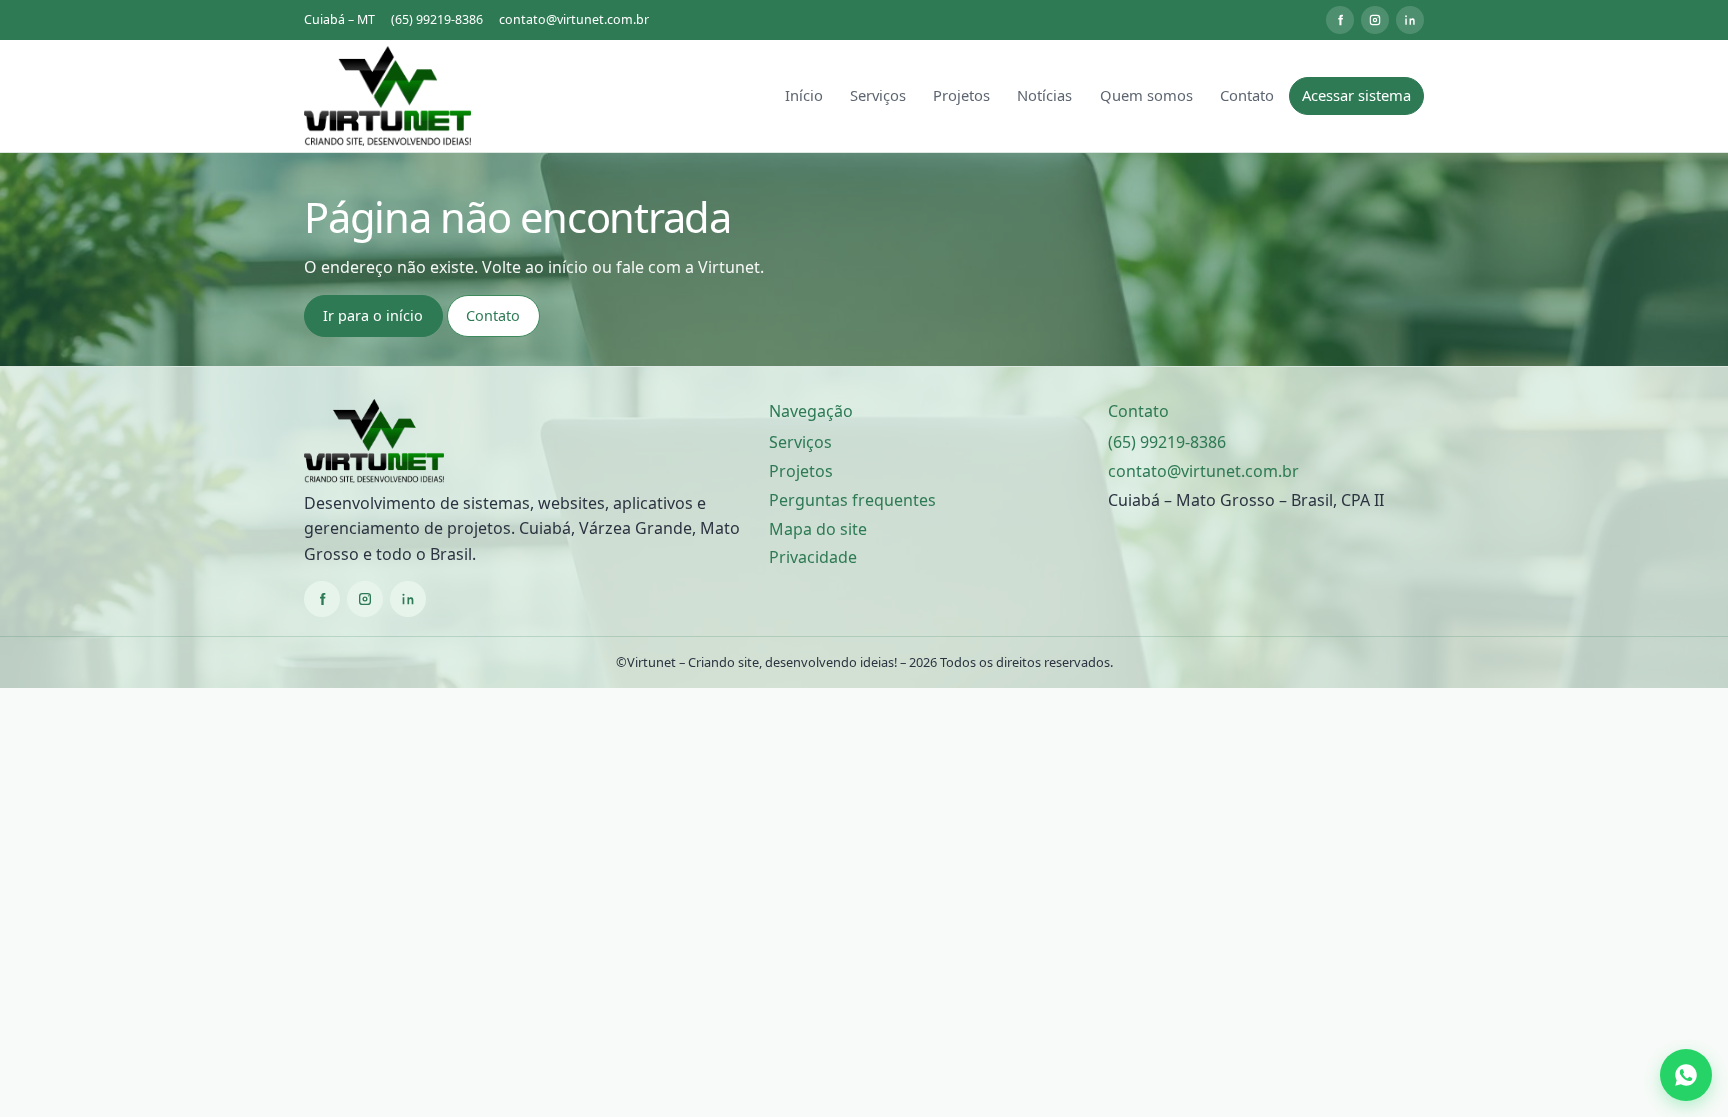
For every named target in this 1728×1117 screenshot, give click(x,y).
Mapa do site (818, 529)
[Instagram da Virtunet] (1375, 20)
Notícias (1044, 95)
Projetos (961, 95)
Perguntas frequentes (852, 500)
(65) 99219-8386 (437, 19)
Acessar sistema (1356, 95)
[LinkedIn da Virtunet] (1410, 20)
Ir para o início (373, 315)
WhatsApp (1689, 1075)
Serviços (878, 95)
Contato (1247, 95)
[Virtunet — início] (387, 96)
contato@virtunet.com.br (574, 19)
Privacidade (813, 557)
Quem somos (1146, 95)
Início (804, 95)
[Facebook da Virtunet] (1340, 20)
